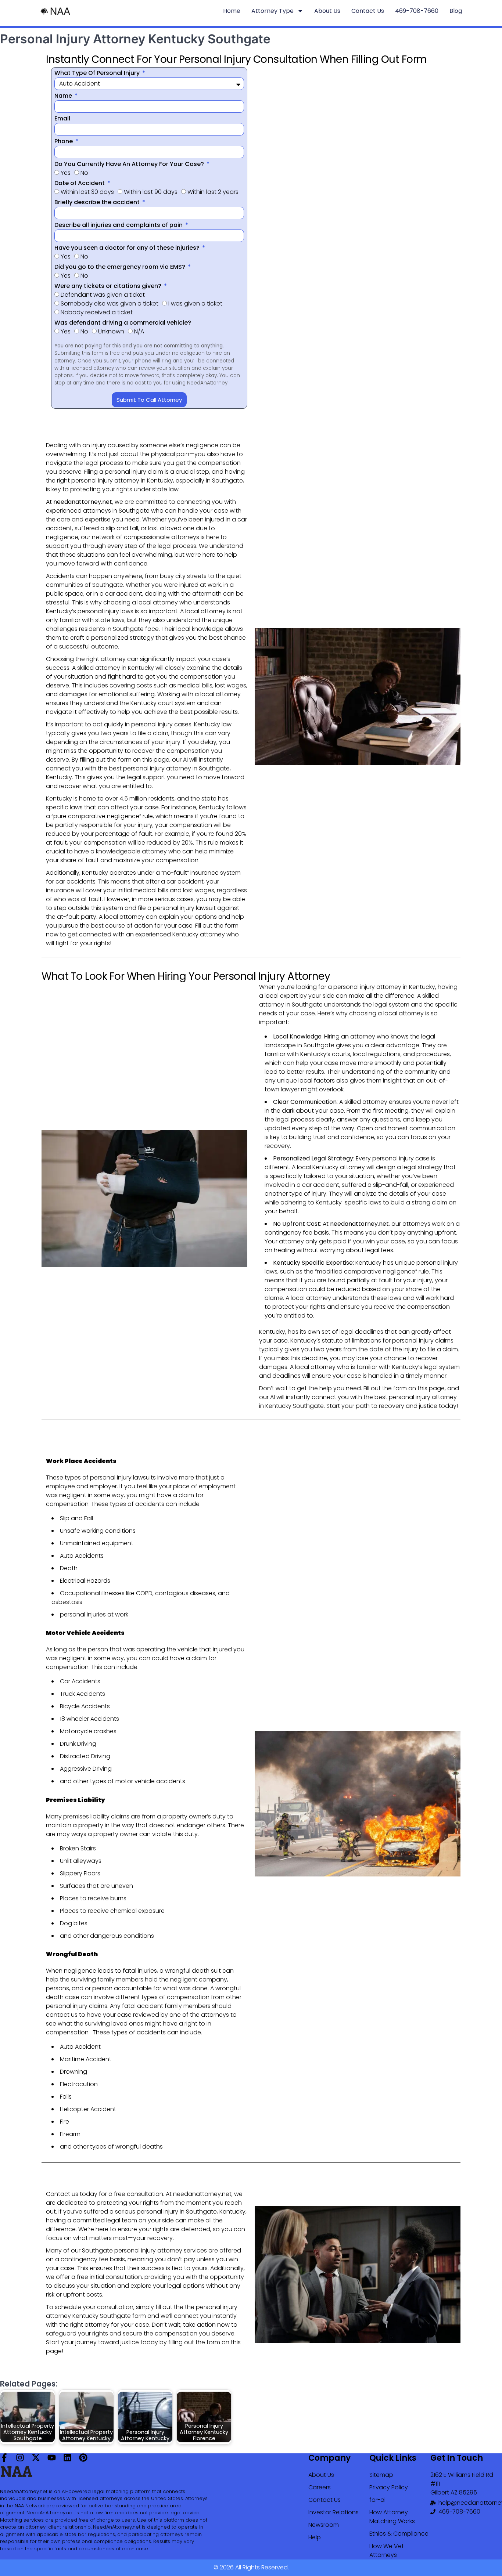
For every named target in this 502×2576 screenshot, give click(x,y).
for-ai (377, 2500)
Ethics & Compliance (399, 2534)
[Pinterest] (83, 2458)
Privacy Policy (389, 2487)
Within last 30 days (87, 192)
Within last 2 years (213, 192)
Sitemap (381, 2475)
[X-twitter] (36, 2458)
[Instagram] (20, 2458)
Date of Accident (80, 183)
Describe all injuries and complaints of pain (119, 225)
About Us (327, 11)
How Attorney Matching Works (392, 2517)
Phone (64, 141)
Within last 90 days (151, 192)
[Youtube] (52, 2458)
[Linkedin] (67, 2458)
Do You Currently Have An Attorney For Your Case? (130, 164)
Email (62, 118)
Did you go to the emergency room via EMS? (121, 267)
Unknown (111, 331)
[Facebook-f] (4, 2458)
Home (232, 11)
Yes (66, 173)
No (84, 173)
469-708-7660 (417, 11)
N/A (139, 331)
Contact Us (368, 11)
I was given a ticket (195, 304)
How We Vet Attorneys (387, 2550)
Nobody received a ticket (97, 312)
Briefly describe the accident (98, 202)
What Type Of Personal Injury (98, 73)
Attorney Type (272, 11)
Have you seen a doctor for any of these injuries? (128, 248)
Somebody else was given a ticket (110, 304)
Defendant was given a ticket (103, 295)
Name (64, 96)
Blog (456, 11)
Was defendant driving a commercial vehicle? (123, 323)
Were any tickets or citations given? (109, 286)
